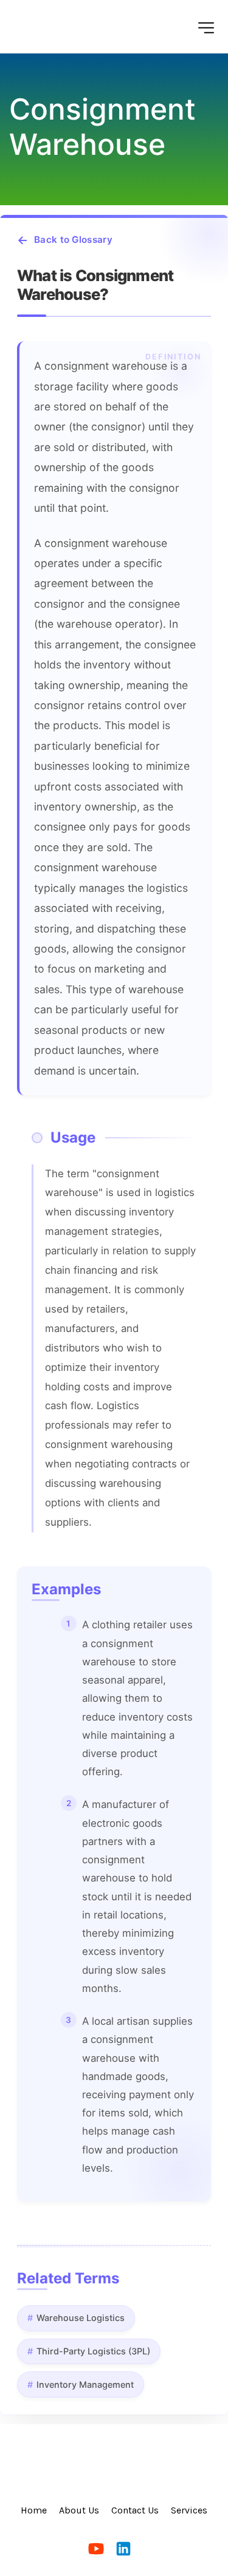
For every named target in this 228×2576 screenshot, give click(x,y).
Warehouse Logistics (81, 2318)
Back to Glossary (73, 240)
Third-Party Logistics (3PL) (93, 2351)
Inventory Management (85, 2384)
